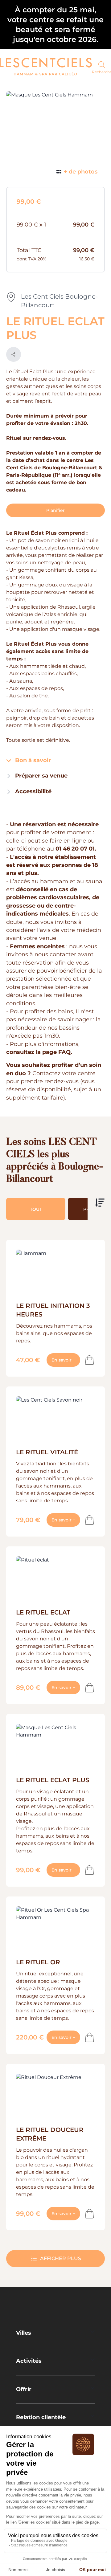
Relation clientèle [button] (41, 2417)
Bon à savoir (32, 760)
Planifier (55, 510)
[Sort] (100, 1203)
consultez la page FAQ (38, 1052)
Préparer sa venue (41, 776)
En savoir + (66, 1360)
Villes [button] (24, 2333)
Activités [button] (29, 2361)
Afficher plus (61, 2258)
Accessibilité (33, 791)
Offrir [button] (24, 2389)
